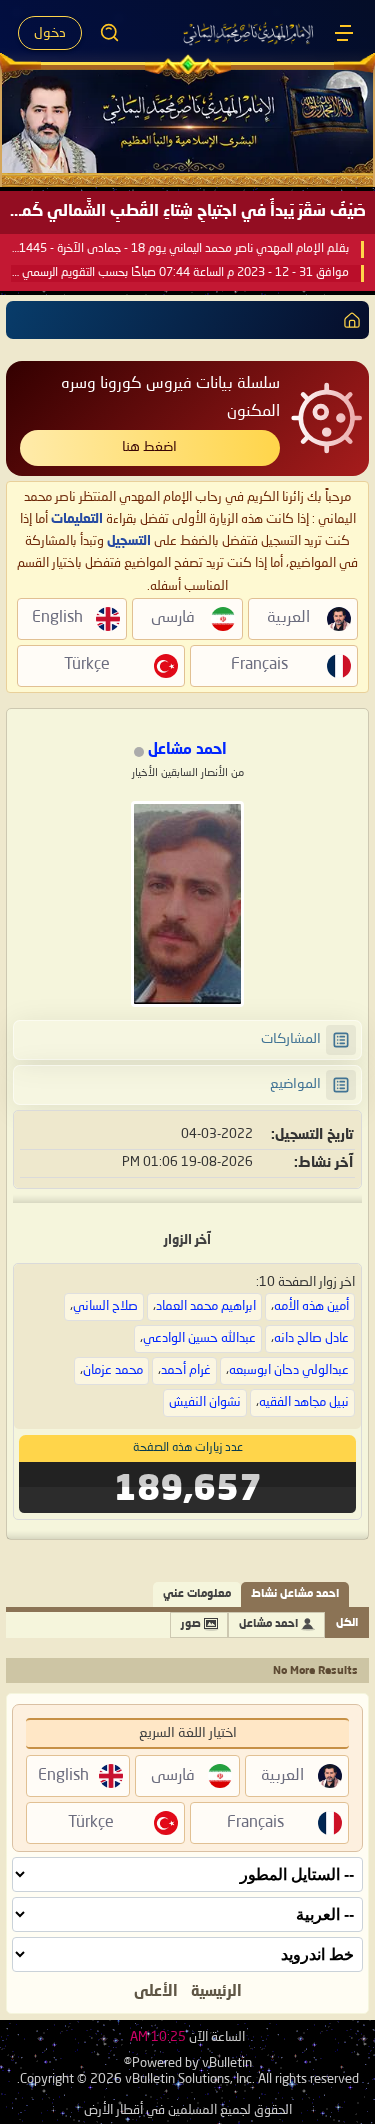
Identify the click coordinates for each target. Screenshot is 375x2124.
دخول (50, 33)
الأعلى (156, 1992)
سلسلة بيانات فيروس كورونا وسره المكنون (170, 397)
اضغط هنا (149, 447)
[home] (348, 320)
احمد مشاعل (268, 1624)
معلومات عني (197, 1594)
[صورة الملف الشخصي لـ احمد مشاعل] (187, 904)
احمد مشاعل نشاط (295, 1594)
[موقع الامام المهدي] (249, 33)
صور (191, 1624)
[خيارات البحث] (110, 33)
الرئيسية (216, 1992)
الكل (347, 1623)
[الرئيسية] (344, 33)
